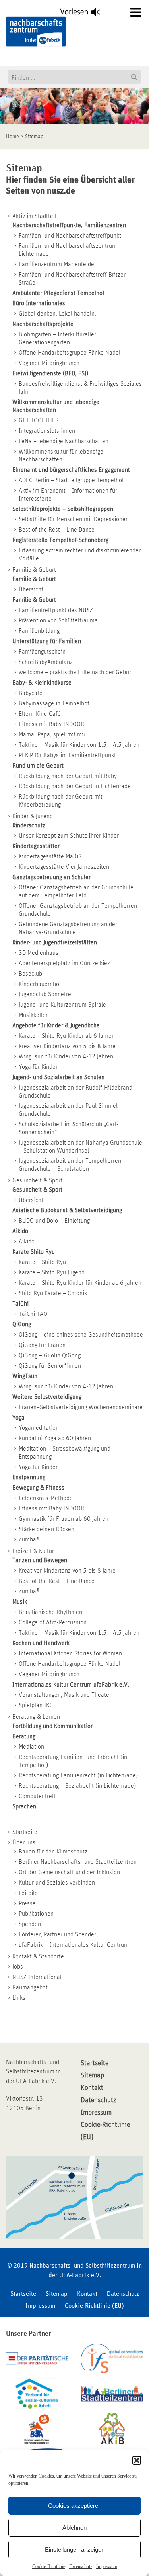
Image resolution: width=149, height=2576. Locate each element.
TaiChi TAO (33, 1314)
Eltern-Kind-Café (40, 714)
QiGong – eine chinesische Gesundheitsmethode (81, 1335)
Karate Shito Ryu (34, 1252)
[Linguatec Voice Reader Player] (85, 14)
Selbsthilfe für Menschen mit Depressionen (74, 519)
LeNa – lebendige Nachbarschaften (64, 441)
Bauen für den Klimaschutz (53, 1851)
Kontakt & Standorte (38, 1956)
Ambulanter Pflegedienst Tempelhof (58, 293)
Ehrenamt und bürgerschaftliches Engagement (71, 470)
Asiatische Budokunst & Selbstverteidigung (67, 1210)
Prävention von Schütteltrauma (58, 620)
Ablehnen (74, 2528)
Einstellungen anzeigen (75, 2549)
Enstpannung (29, 1477)
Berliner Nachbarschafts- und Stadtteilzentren (78, 1862)
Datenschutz (81, 2566)
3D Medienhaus (39, 953)
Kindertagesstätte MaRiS (50, 856)
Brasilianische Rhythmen (50, 1612)
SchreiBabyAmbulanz (46, 662)
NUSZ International (37, 1977)
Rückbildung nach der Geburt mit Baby (68, 776)
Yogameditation (39, 1428)
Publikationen (36, 1914)
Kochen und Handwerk (41, 1643)
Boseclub (30, 974)
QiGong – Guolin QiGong (50, 1355)
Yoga (18, 1418)
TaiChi (20, 1304)
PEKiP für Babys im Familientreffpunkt (67, 755)
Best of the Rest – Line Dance (57, 530)
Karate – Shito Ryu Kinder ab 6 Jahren (67, 1036)
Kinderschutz (29, 825)
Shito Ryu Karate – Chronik (53, 1293)
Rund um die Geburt (38, 766)
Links (19, 1998)
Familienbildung (39, 631)
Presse (27, 1903)
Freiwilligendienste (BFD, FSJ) (50, 373)
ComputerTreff (37, 1796)
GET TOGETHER (39, 420)
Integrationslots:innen (47, 431)
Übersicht (31, 589)
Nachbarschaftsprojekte (43, 324)
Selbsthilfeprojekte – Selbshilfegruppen (63, 509)
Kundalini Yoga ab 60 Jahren (55, 1438)
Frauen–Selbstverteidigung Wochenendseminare (81, 1407)
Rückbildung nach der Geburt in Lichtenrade (75, 786)
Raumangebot (30, 1987)
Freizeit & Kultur (33, 1551)
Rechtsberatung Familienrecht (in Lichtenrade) (78, 1775)
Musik (20, 1602)
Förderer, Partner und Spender (57, 1934)
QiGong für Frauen (42, 1345)
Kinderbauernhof (40, 984)
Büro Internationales (39, 303)
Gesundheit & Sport (37, 1180)
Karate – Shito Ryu (42, 1262)
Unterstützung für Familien (47, 641)
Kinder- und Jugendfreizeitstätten (55, 942)
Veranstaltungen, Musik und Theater (65, 1695)
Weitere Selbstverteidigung (47, 1397)
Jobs (18, 1967)
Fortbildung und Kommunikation (53, 1726)
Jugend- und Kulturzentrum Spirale (62, 1005)
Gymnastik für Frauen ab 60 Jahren (64, 1519)
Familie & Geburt (34, 570)
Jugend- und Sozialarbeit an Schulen (58, 1077)
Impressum (107, 2566)
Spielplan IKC (36, 1705)
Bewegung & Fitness (38, 1488)
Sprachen (24, 1806)
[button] (137, 2460)
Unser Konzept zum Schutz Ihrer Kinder (69, 836)
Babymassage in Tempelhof (54, 703)
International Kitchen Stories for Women (70, 1653)
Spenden (30, 1924)
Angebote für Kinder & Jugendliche (56, 1025)
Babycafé (31, 693)
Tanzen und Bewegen (40, 1560)
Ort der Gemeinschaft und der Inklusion (69, 1872)
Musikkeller (33, 1015)
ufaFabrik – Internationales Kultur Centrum (74, 1945)
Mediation (31, 1747)
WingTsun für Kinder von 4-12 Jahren (66, 1056)
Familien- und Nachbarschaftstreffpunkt (70, 236)
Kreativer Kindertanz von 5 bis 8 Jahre (67, 1046)
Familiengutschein (42, 652)
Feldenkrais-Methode (46, 1498)
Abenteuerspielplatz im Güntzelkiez (64, 963)
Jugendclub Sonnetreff (47, 994)
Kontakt (92, 2088)
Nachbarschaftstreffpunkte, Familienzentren (69, 225)
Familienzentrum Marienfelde (56, 264)
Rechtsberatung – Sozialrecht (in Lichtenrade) (77, 1786)
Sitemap (92, 2075)
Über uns (24, 1842)
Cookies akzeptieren (75, 2506)
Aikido (20, 1231)
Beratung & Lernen (36, 1717)
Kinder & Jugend (33, 816)
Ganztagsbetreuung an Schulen (52, 877)
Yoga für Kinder (38, 1067)
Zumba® (29, 1539)
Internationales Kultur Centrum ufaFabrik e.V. (71, 1685)
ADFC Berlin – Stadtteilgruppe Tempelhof (71, 480)
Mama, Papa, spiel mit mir (52, 734)
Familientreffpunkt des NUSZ (56, 610)
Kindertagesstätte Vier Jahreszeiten (64, 867)
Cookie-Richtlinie (49, 2566)
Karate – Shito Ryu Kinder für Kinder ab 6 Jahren (80, 1283)
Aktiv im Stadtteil (34, 216)
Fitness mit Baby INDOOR (51, 724)
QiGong (22, 1324)
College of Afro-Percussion (53, 1622)
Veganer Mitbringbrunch (49, 363)
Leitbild (28, 1893)
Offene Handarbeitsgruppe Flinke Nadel (70, 353)
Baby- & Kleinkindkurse (42, 683)
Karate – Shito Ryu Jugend (52, 1272)
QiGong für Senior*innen (50, 1366)
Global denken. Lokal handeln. (57, 314)
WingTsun (25, 1376)
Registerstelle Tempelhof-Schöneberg (60, 540)
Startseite (25, 1832)
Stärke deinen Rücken (46, 1529)
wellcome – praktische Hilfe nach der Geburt (76, 672)
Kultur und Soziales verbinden (57, 1883)
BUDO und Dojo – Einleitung (54, 1221)
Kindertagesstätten (37, 846)
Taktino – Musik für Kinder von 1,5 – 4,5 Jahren (79, 745)
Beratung (24, 1736)
